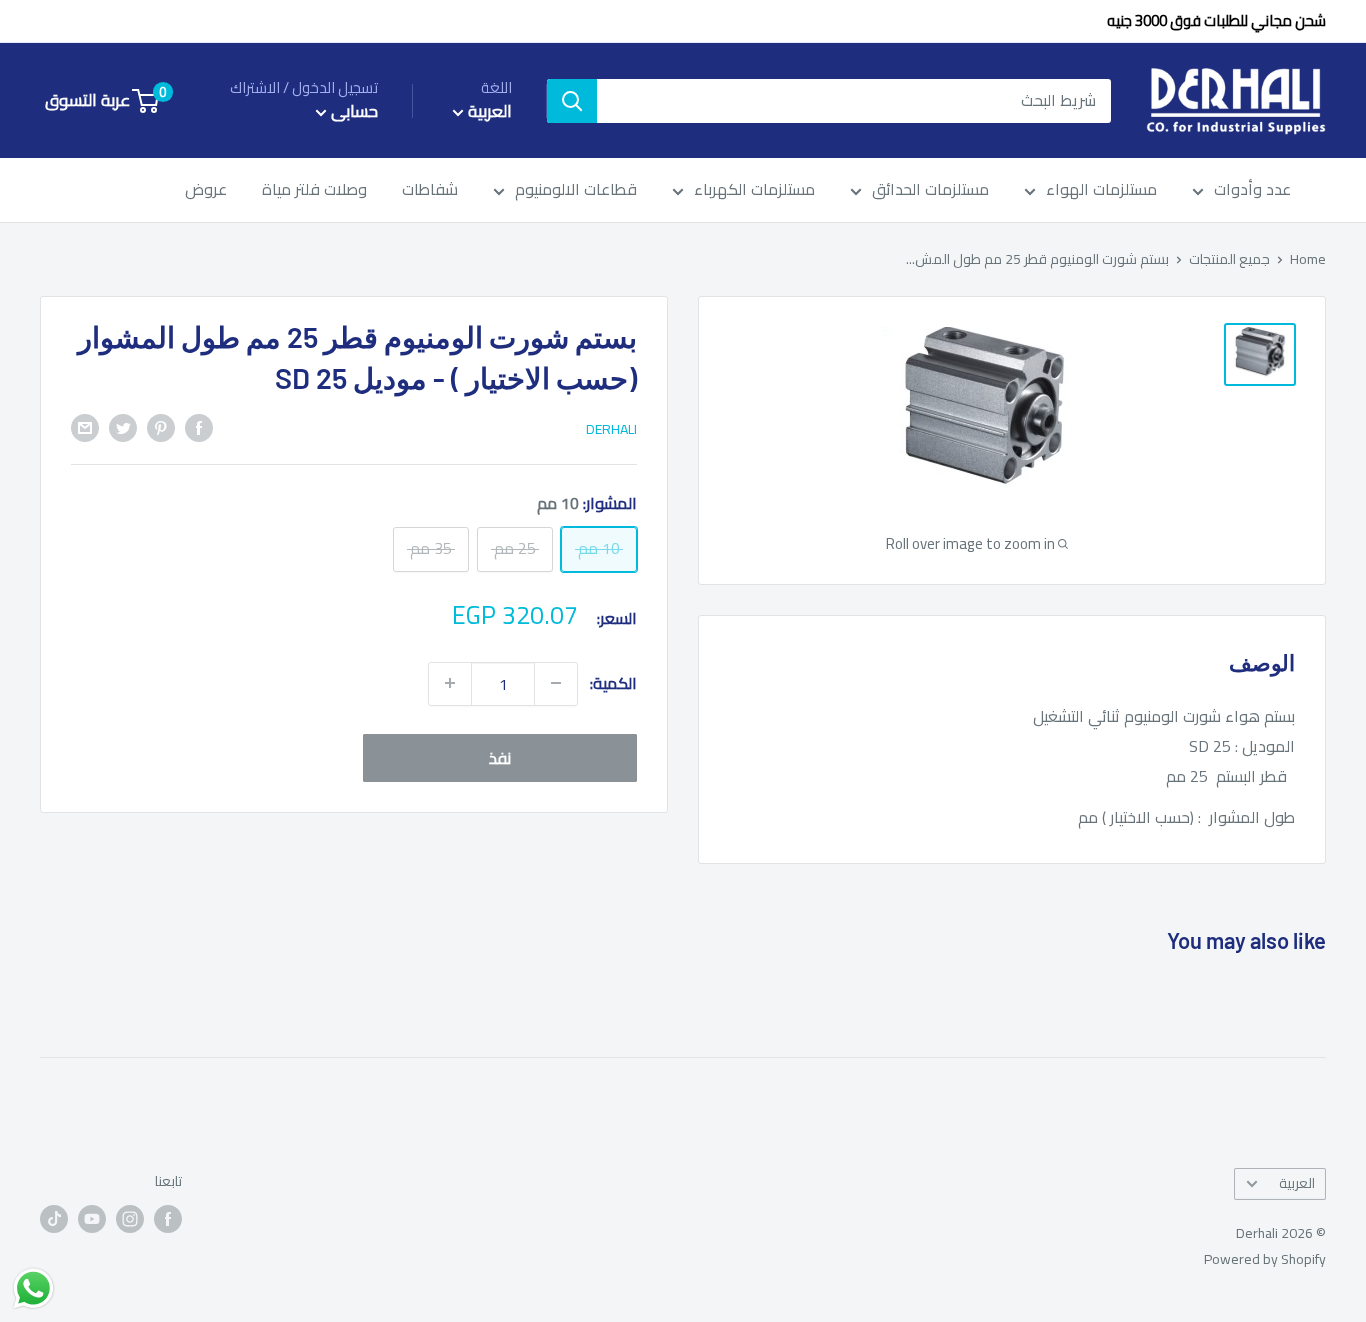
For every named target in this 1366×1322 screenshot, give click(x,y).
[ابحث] (572, 101)
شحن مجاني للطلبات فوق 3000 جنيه (1216, 20)
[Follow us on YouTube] (92, 1219)
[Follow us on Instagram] (130, 1219)
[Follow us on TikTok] (54, 1219)
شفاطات (430, 190)
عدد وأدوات (1252, 190)
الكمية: (613, 682)
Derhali (611, 429)
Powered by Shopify (1265, 1259)
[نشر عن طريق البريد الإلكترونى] (85, 427)
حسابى (352, 111)
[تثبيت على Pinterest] (161, 427)
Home (1308, 259)
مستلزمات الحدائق (930, 190)
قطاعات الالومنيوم (576, 190)
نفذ (500, 757)
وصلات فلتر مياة (314, 190)
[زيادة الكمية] (450, 683)
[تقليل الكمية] (556, 683)
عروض (206, 190)
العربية (1297, 1183)
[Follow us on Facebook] (168, 1219)
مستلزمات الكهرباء (754, 190)
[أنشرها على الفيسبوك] (199, 427)
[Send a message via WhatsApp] (33, 1288)
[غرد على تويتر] (123, 427)
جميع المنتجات (1229, 259)
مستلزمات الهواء (1101, 190)
